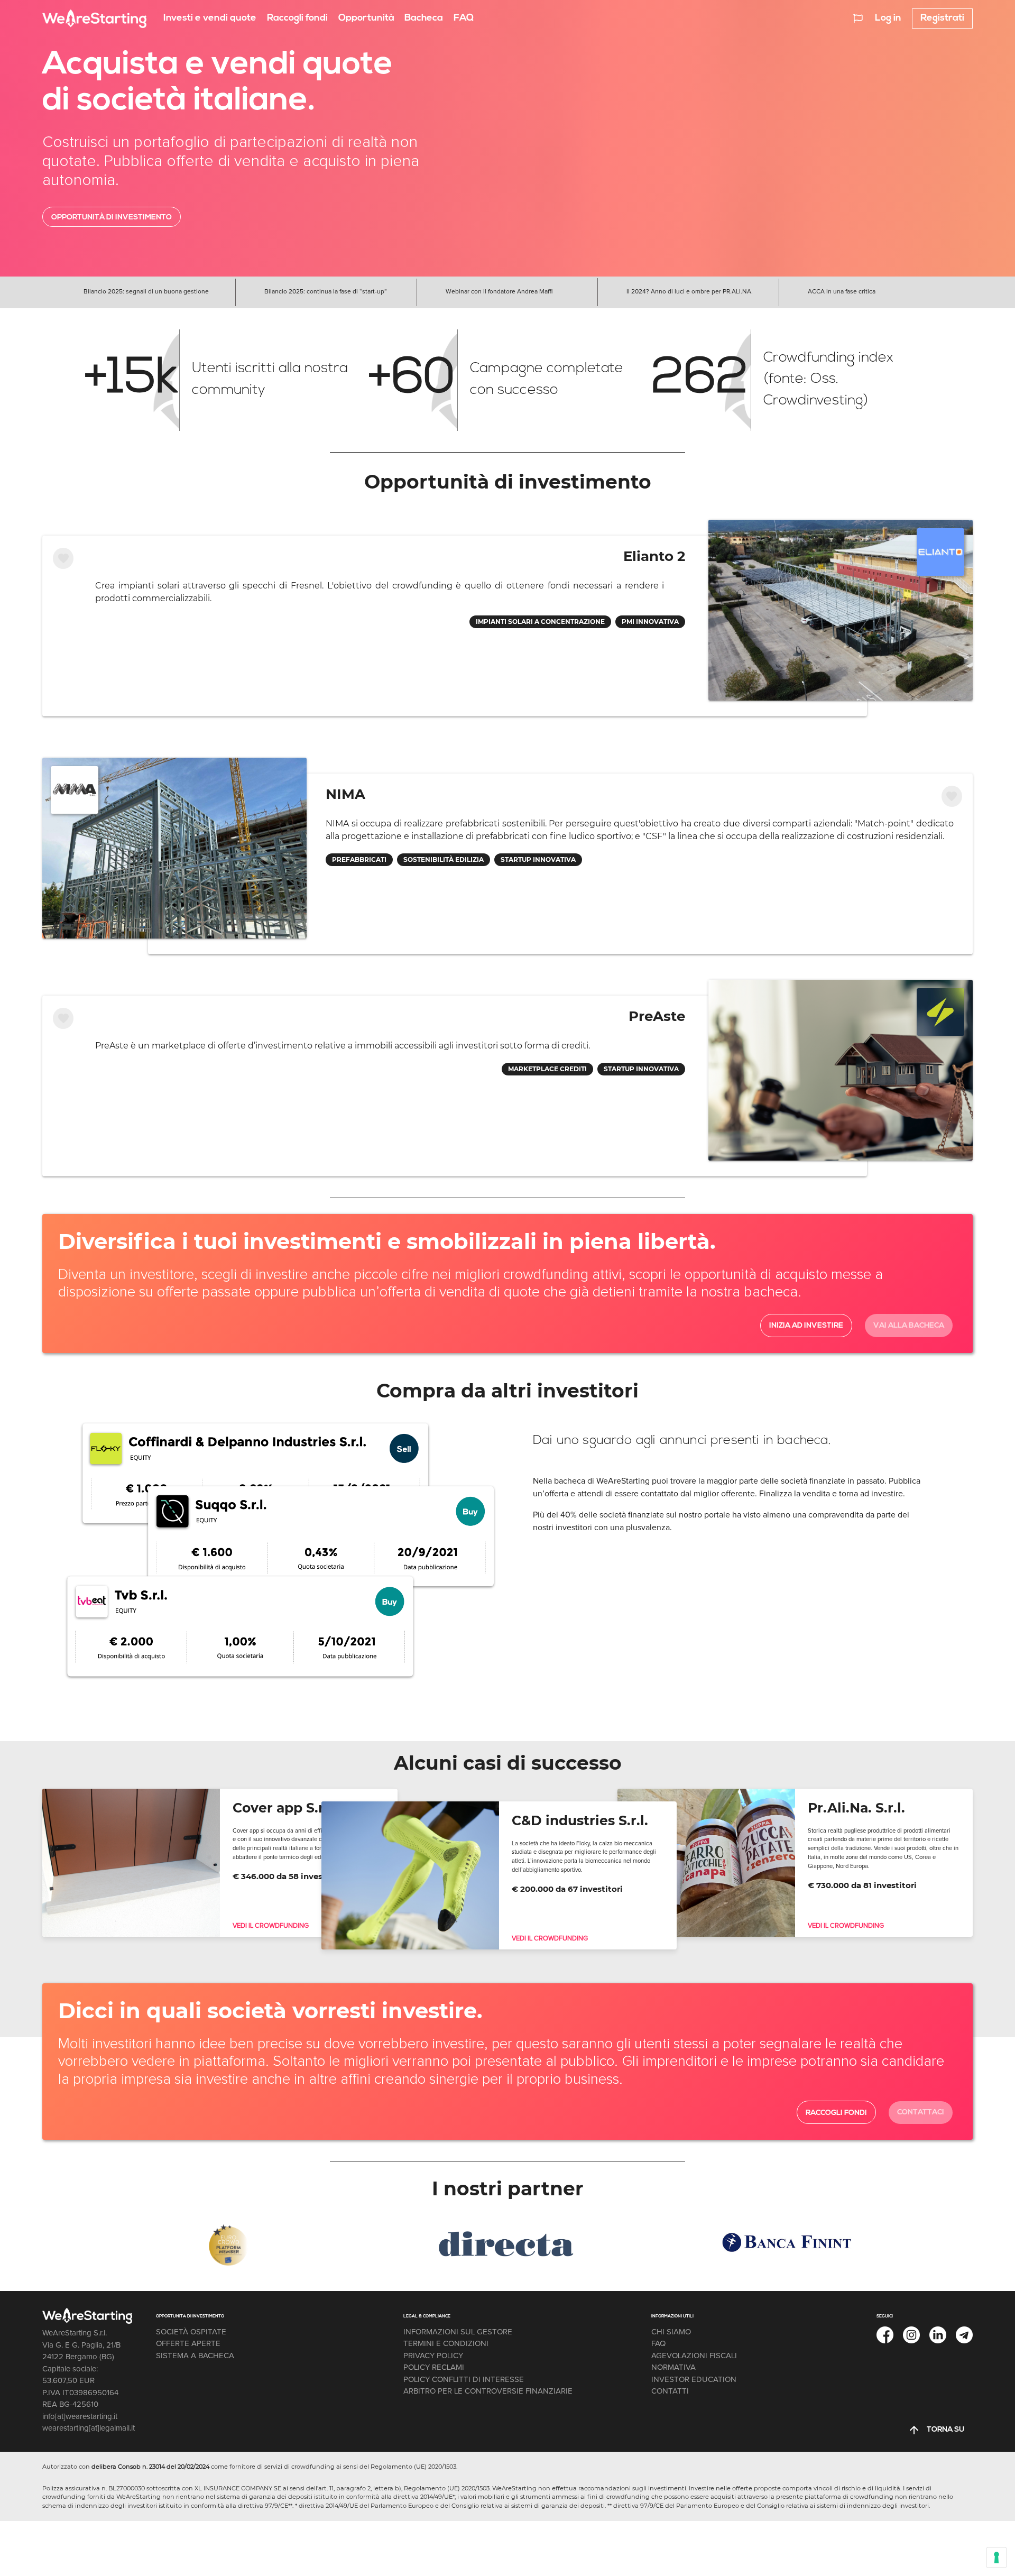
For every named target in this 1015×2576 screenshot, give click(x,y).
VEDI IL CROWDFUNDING (271, 1926)
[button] (858, 18)
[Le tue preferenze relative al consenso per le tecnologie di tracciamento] (996, 2557)
